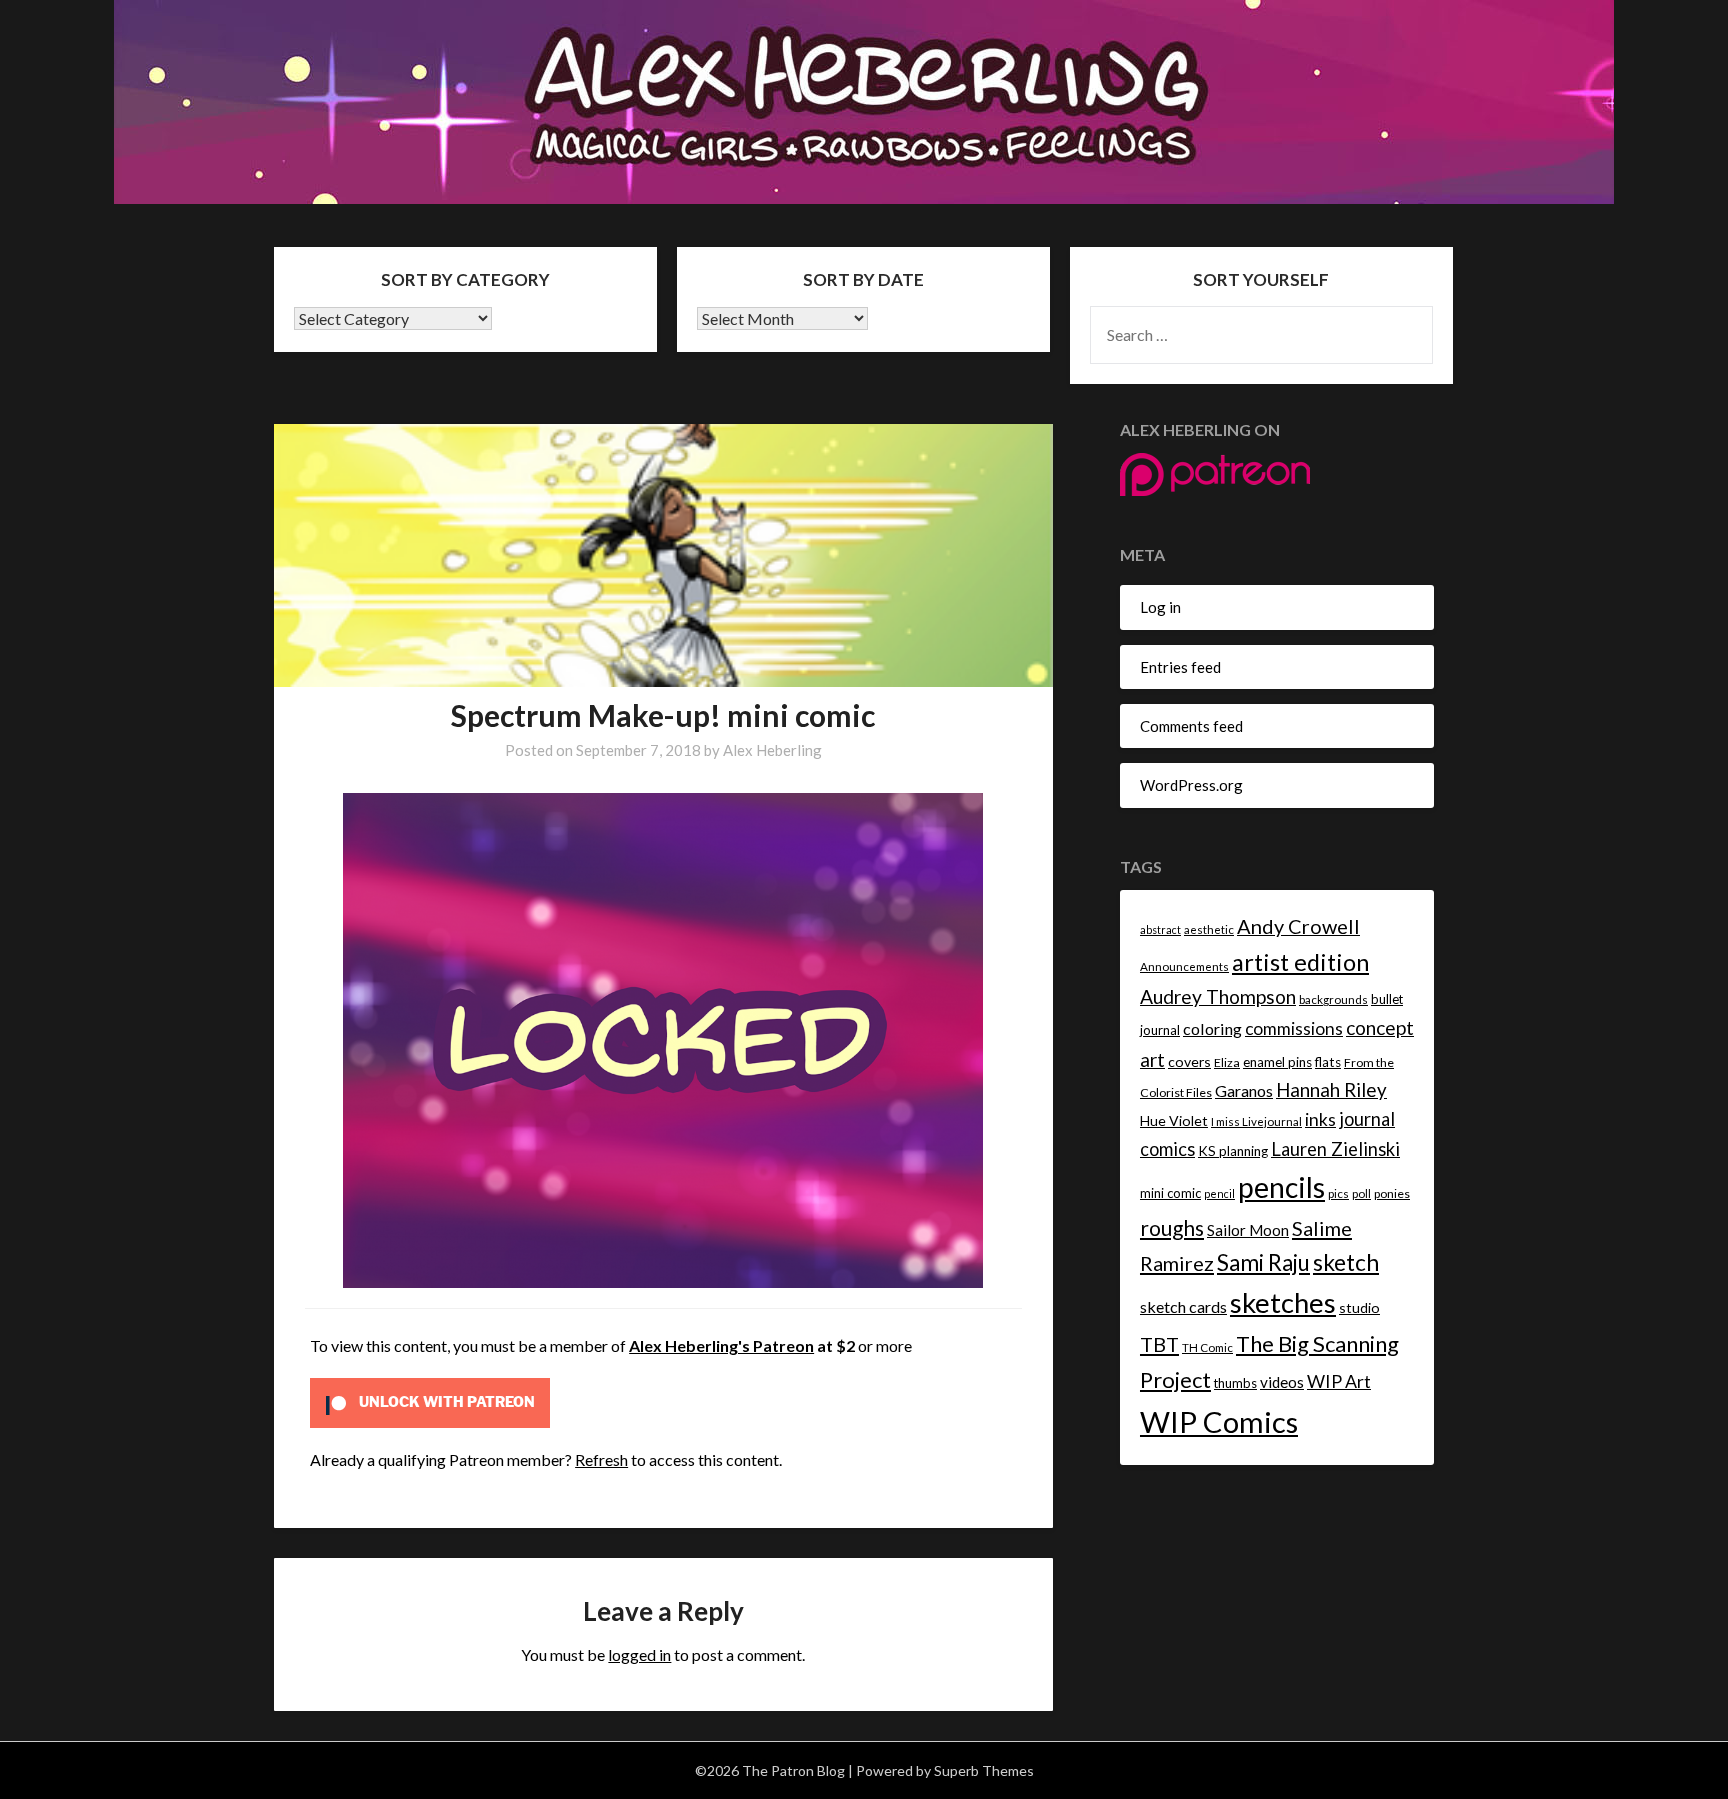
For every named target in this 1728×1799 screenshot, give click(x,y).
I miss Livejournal (1256, 1121)
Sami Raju (1263, 1262)
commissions (1294, 1028)
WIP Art (1339, 1381)
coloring (1212, 1028)
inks (1320, 1119)
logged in (639, 1654)
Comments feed (1191, 726)
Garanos (1244, 1090)
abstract (1160, 929)
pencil (1219, 1193)
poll (1361, 1193)
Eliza (1227, 1062)
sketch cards (1183, 1306)
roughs (1172, 1227)
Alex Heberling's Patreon (721, 1345)
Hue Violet (1174, 1120)
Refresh (601, 1459)
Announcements (1184, 966)
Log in (1160, 607)
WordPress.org (1191, 785)
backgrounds (1333, 999)
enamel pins (1277, 1062)
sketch (1346, 1262)
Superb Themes (984, 1770)
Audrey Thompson (1218, 996)
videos (1282, 1382)
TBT (1159, 1344)
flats (1328, 1062)
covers (1189, 1061)
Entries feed (1180, 667)
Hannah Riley (1331, 1089)
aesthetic (1209, 929)
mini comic (1170, 1193)
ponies (1392, 1193)
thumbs (1235, 1383)
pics (1338, 1193)
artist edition (1300, 962)
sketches (1283, 1302)
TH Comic (1207, 1347)
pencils (1281, 1187)
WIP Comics (1219, 1421)
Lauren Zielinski (1335, 1149)
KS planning (1233, 1151)
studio (1359, 1307)
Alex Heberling (772, 750)
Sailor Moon (1248, 1230)
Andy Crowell (1298, 926)
